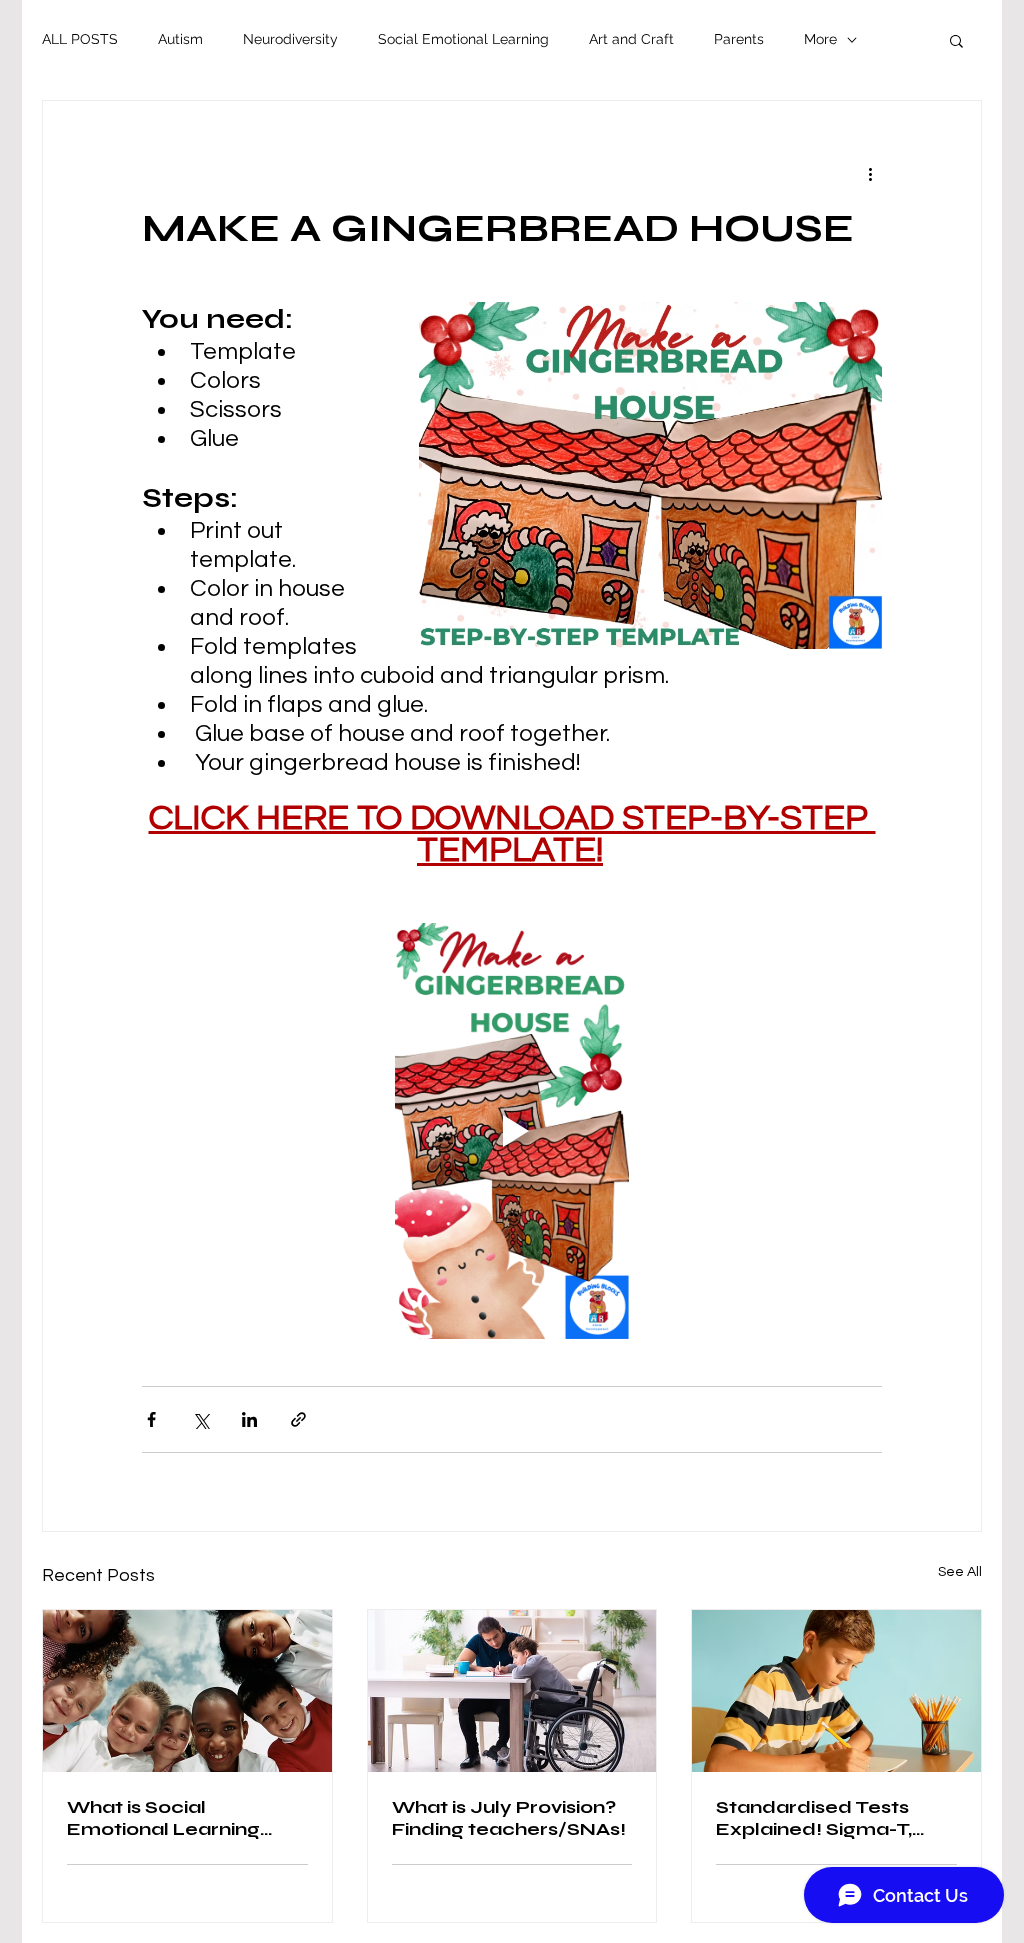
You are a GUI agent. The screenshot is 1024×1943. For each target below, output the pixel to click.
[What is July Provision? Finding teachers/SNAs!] (512, 1691)
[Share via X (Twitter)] (200, 1419)
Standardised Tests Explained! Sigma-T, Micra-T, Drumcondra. (824, 1818)
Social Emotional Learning (463, 39)
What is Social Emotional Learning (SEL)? (163, 1818)
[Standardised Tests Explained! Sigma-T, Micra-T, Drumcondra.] (836, 1691)
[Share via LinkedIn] (249, 1419)
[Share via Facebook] (151, 1419)
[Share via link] (298, 1419)
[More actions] (870, 173)
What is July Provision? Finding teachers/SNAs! (509, 1818)
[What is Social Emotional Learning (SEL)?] (187, 1691)
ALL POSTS (80, 39)
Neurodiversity (290, 39)
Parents (739, 39)
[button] (956, 40)
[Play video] (512, 1131)
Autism (180, 39)
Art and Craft (631, 39)
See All (960, 1572)
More (820, 39)
